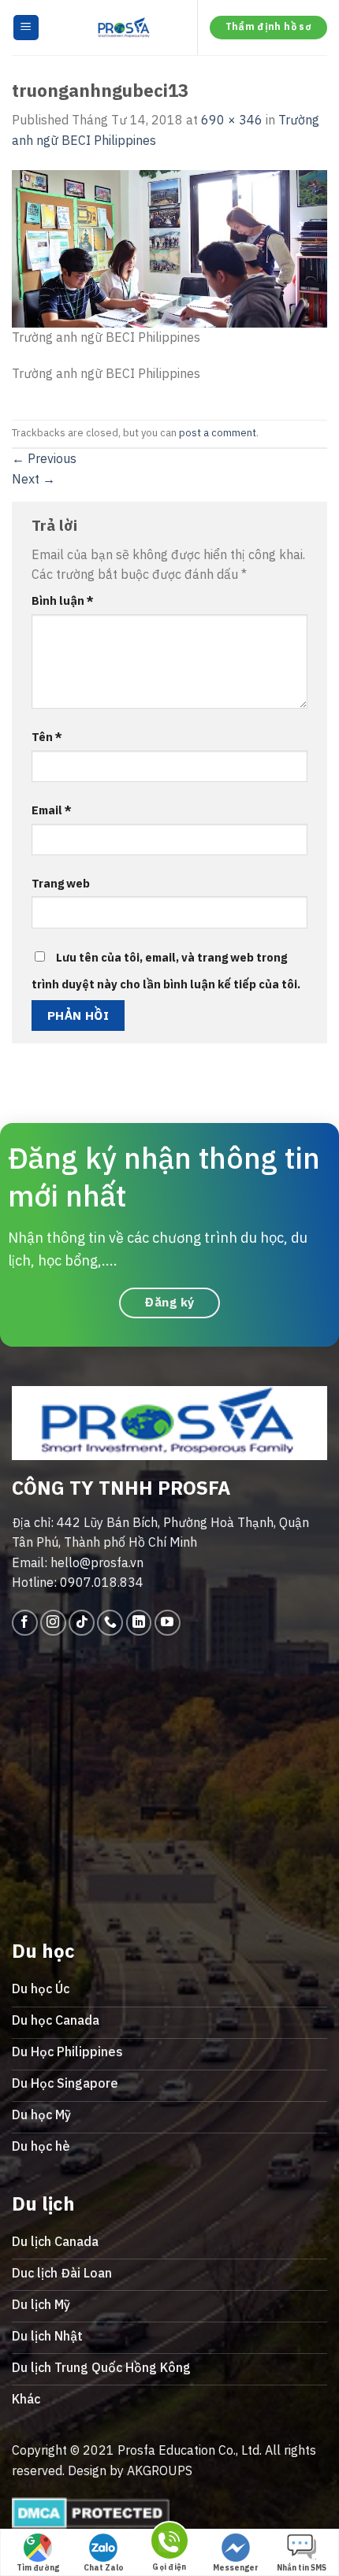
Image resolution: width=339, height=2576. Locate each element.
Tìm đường (38, 2568)
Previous (44, 458)
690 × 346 (232, 120)
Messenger (236, 2568)
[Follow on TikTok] (82, 1623)
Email (52, 810)
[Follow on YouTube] (168, 1623)
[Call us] (110, 1623)
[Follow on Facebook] (25, 1623)
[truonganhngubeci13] (169, 247)
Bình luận (63, 600)
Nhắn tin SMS (302, 2568)
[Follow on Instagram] (53, 1623)
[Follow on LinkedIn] (139, 1623)
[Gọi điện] (169, 2543)
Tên (47, 737)
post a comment (218, 433)
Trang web (61, 883)
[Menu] (26, 28)
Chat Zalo (104, 2568)
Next (34, 479)
